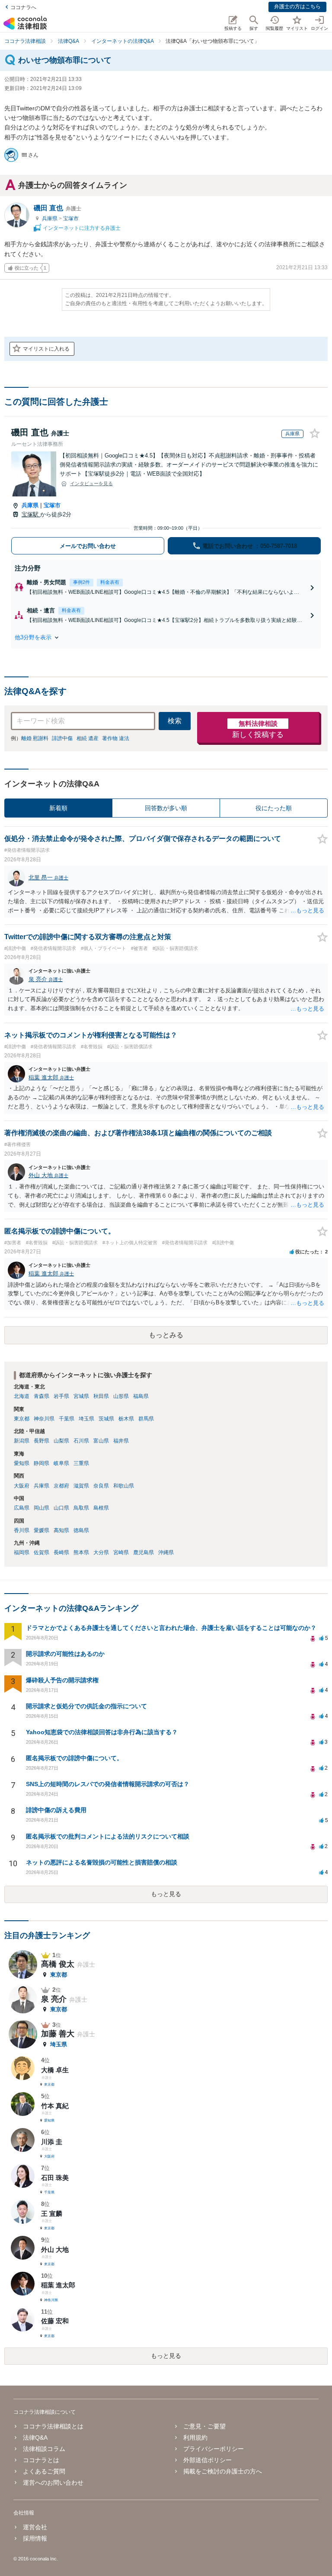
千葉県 (67, 1419)
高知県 (61, 1530)
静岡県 (41, 1463)
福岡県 (22, 1552)
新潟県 (22, 1441)
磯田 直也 (57, 208)
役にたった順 (274, 808)
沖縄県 (166, 1552)
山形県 (121, 1396)
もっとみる (166, 1335)
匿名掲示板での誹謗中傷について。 (74, 1758)
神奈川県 (44, 1419)
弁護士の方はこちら (297, 6)
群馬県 (146, 1419)
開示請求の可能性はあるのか (65, 1654)
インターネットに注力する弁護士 (81, 228)
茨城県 (106, 1419)
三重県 (81, 1463)
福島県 (141, 1396)
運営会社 (35, 2527)
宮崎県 (121, 1552)
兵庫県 (50, 219)
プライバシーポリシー (214, 2449)
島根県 (101, 1508)
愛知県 (22, 1463)
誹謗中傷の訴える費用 (56, 1810)
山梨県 (61, 1441)
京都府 (61, 1486)
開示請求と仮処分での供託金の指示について (86, 1706)
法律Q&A (35, 2438)
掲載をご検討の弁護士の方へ (223, 2471)
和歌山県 (124, 1486)
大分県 (101, 1552)
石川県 (81, 1441)
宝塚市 (71, 219)
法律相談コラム (44, 2449)
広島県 (22, 1508)
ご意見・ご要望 (204, 2426)
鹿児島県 (144, 1552)
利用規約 (195, 2438)
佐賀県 (41, 1552)
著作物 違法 (116, 738)
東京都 (22, 1419)
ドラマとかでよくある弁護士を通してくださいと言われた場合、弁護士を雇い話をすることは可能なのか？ (171, 1628)
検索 (175, 721)
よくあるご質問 (44, 2471)
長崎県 (61, 1552)
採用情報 (35, 2538)
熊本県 (81, 1552)
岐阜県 (61, 1463)
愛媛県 (41, 1530)
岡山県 (41, 1508)
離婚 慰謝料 (35, 738)
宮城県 (81, 1396)
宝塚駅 (31, 514)
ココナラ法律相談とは (53, 2426)
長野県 (41, 1441)
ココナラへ (23, 7)
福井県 (121, 1441)
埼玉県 (86, 1419)
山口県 (61, 1508)
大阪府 (22, 1486)
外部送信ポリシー (207, 2460)
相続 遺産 (88, 738)
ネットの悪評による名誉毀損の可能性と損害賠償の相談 (102, 1862)
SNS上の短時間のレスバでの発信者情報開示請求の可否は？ (108, 1784)
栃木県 (126, 1419)
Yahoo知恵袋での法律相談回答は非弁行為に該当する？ (102, 1732)
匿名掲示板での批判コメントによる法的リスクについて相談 (108, 1836)
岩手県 (61, 1396)
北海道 (22, 1396)
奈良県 (101, 1486)
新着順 (58, 808)
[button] (166, 638)
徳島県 (81, 1530)
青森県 (41, 1396)
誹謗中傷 (62, 738)
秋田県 (101, 1396)
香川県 (22, 1530)
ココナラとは (41, 2460)
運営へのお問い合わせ (53, 2483)
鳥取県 (81, 1508)
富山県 (101, 1441)
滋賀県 (81, 1486)
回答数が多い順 (166, 808)
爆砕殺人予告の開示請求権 (62, 1680)
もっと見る (166, 1894)
